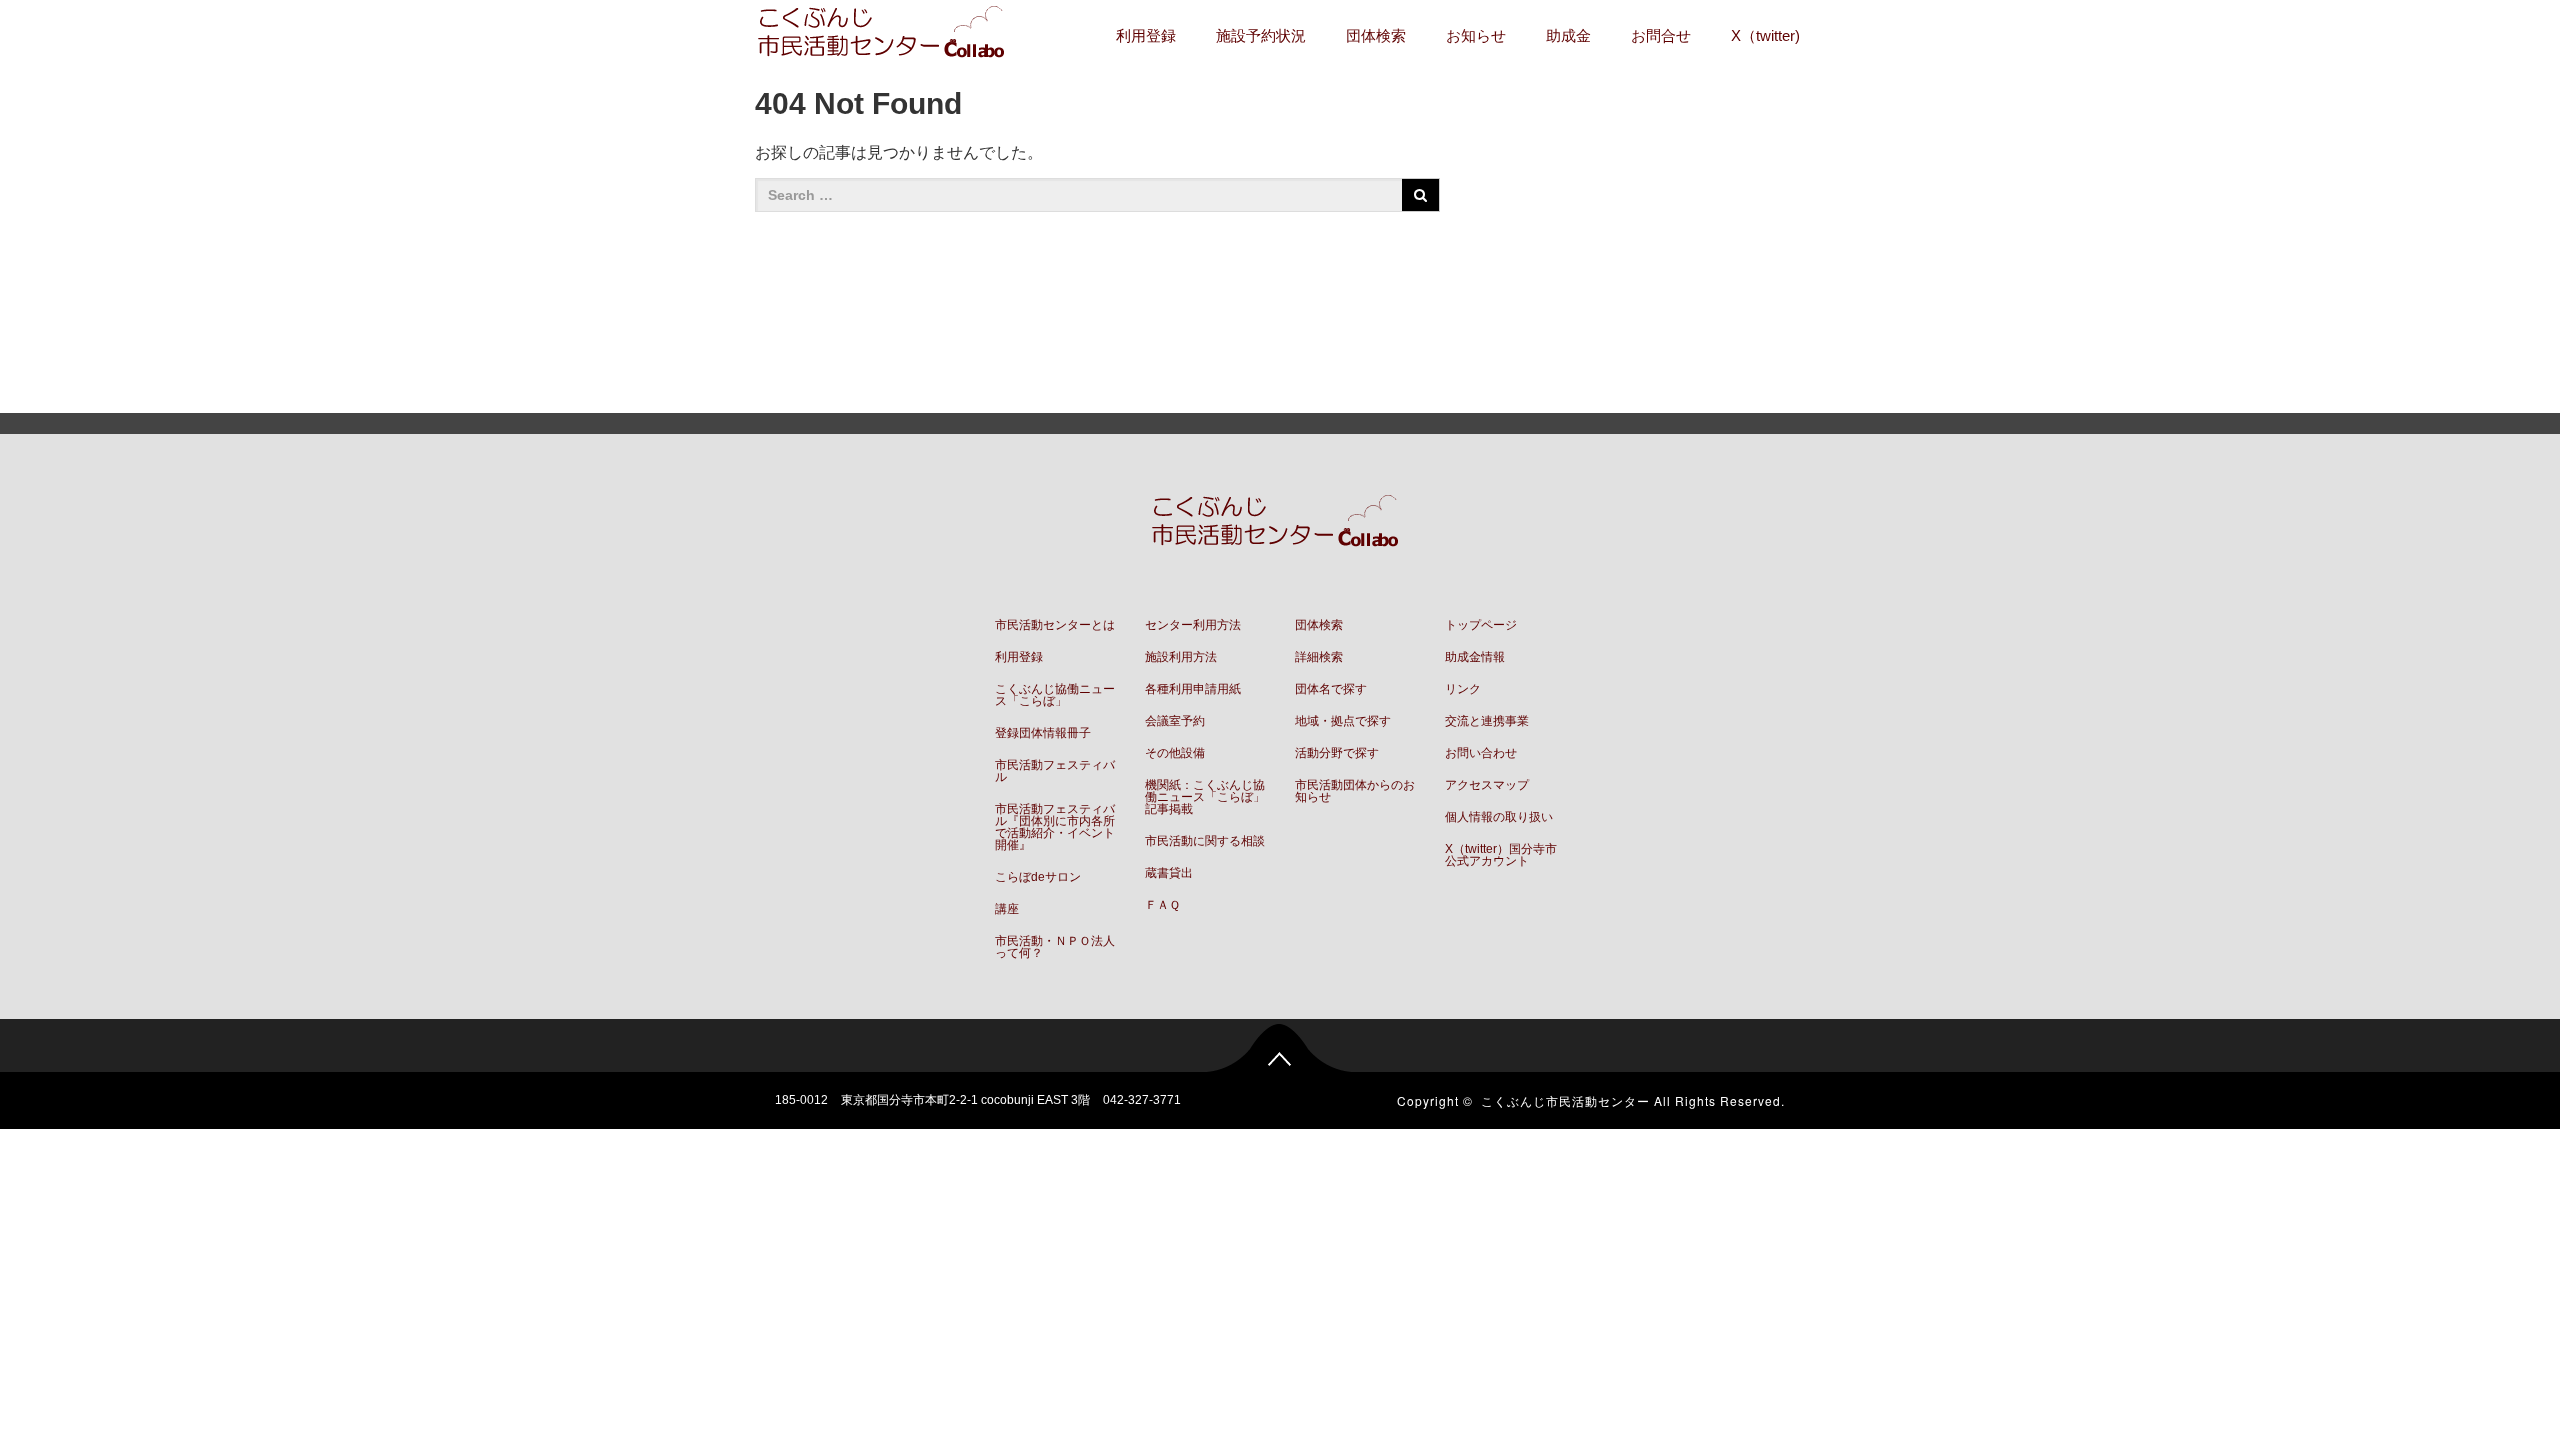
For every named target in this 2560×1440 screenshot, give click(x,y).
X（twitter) (1765, 35)
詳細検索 (1319, 657)
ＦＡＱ (1162, 905)
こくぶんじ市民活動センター (1565, 1100)
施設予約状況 (1261, 35)
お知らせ (1476, 35)
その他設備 (1175, 753)
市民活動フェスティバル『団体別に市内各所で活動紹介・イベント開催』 (1055, 827)
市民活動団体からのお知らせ (1355, 791)
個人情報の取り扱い (1499, 817)
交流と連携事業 (1487, 721)
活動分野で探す (1337, 753)
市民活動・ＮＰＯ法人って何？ (1055, 947)
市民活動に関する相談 (1205, 841)
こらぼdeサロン (1038, 877)
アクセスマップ (1487, 785)
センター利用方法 (1193, 625)
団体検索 (1376, 35)
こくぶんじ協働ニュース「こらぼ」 (1055, 695)
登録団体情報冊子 (1043, 733)
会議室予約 (1175, 721)
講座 (1007, 909)
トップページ (1481, 625)
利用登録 (1146, 35)
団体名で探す (1331, 689)
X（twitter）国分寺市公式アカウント (1501, 855)
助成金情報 (1475, 657)
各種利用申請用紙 (1193, 689)
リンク (1463, 689)
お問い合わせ (1481, 753)
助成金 (1568, 35)
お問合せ (1661, 35)
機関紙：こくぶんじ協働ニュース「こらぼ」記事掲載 (1205, 797)
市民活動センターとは (1055, 625)
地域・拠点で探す (1343, 721)
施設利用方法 (1181, 657)
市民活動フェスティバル (1055, 771)
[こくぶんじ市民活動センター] (886, 34)
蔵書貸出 (1169, 873)
